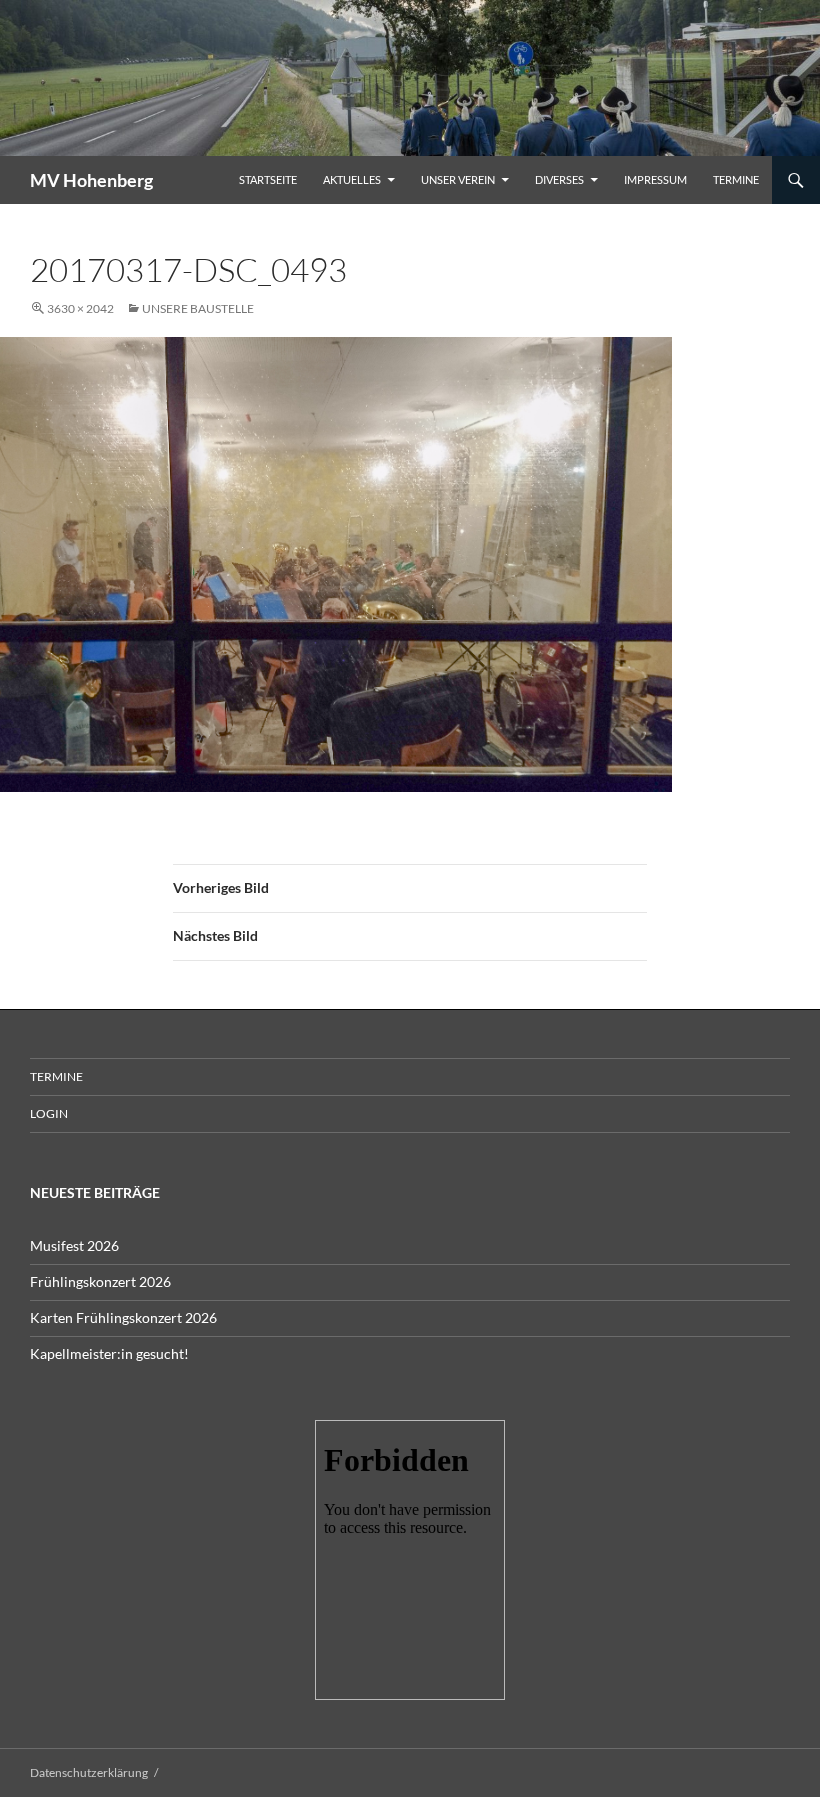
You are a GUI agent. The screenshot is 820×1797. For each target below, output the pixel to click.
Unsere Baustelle (198, 308)
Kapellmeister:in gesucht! (109, 1353)
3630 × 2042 (80, 308)
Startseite (268, 179)
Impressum (655, 179)
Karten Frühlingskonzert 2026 (123, 1317)
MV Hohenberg (91, 180)
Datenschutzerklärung (89, 1772)
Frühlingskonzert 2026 (100, 1281)
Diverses (559, 179)
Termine (736, 179)
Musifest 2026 (74, 1245)
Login (49, 1113)
